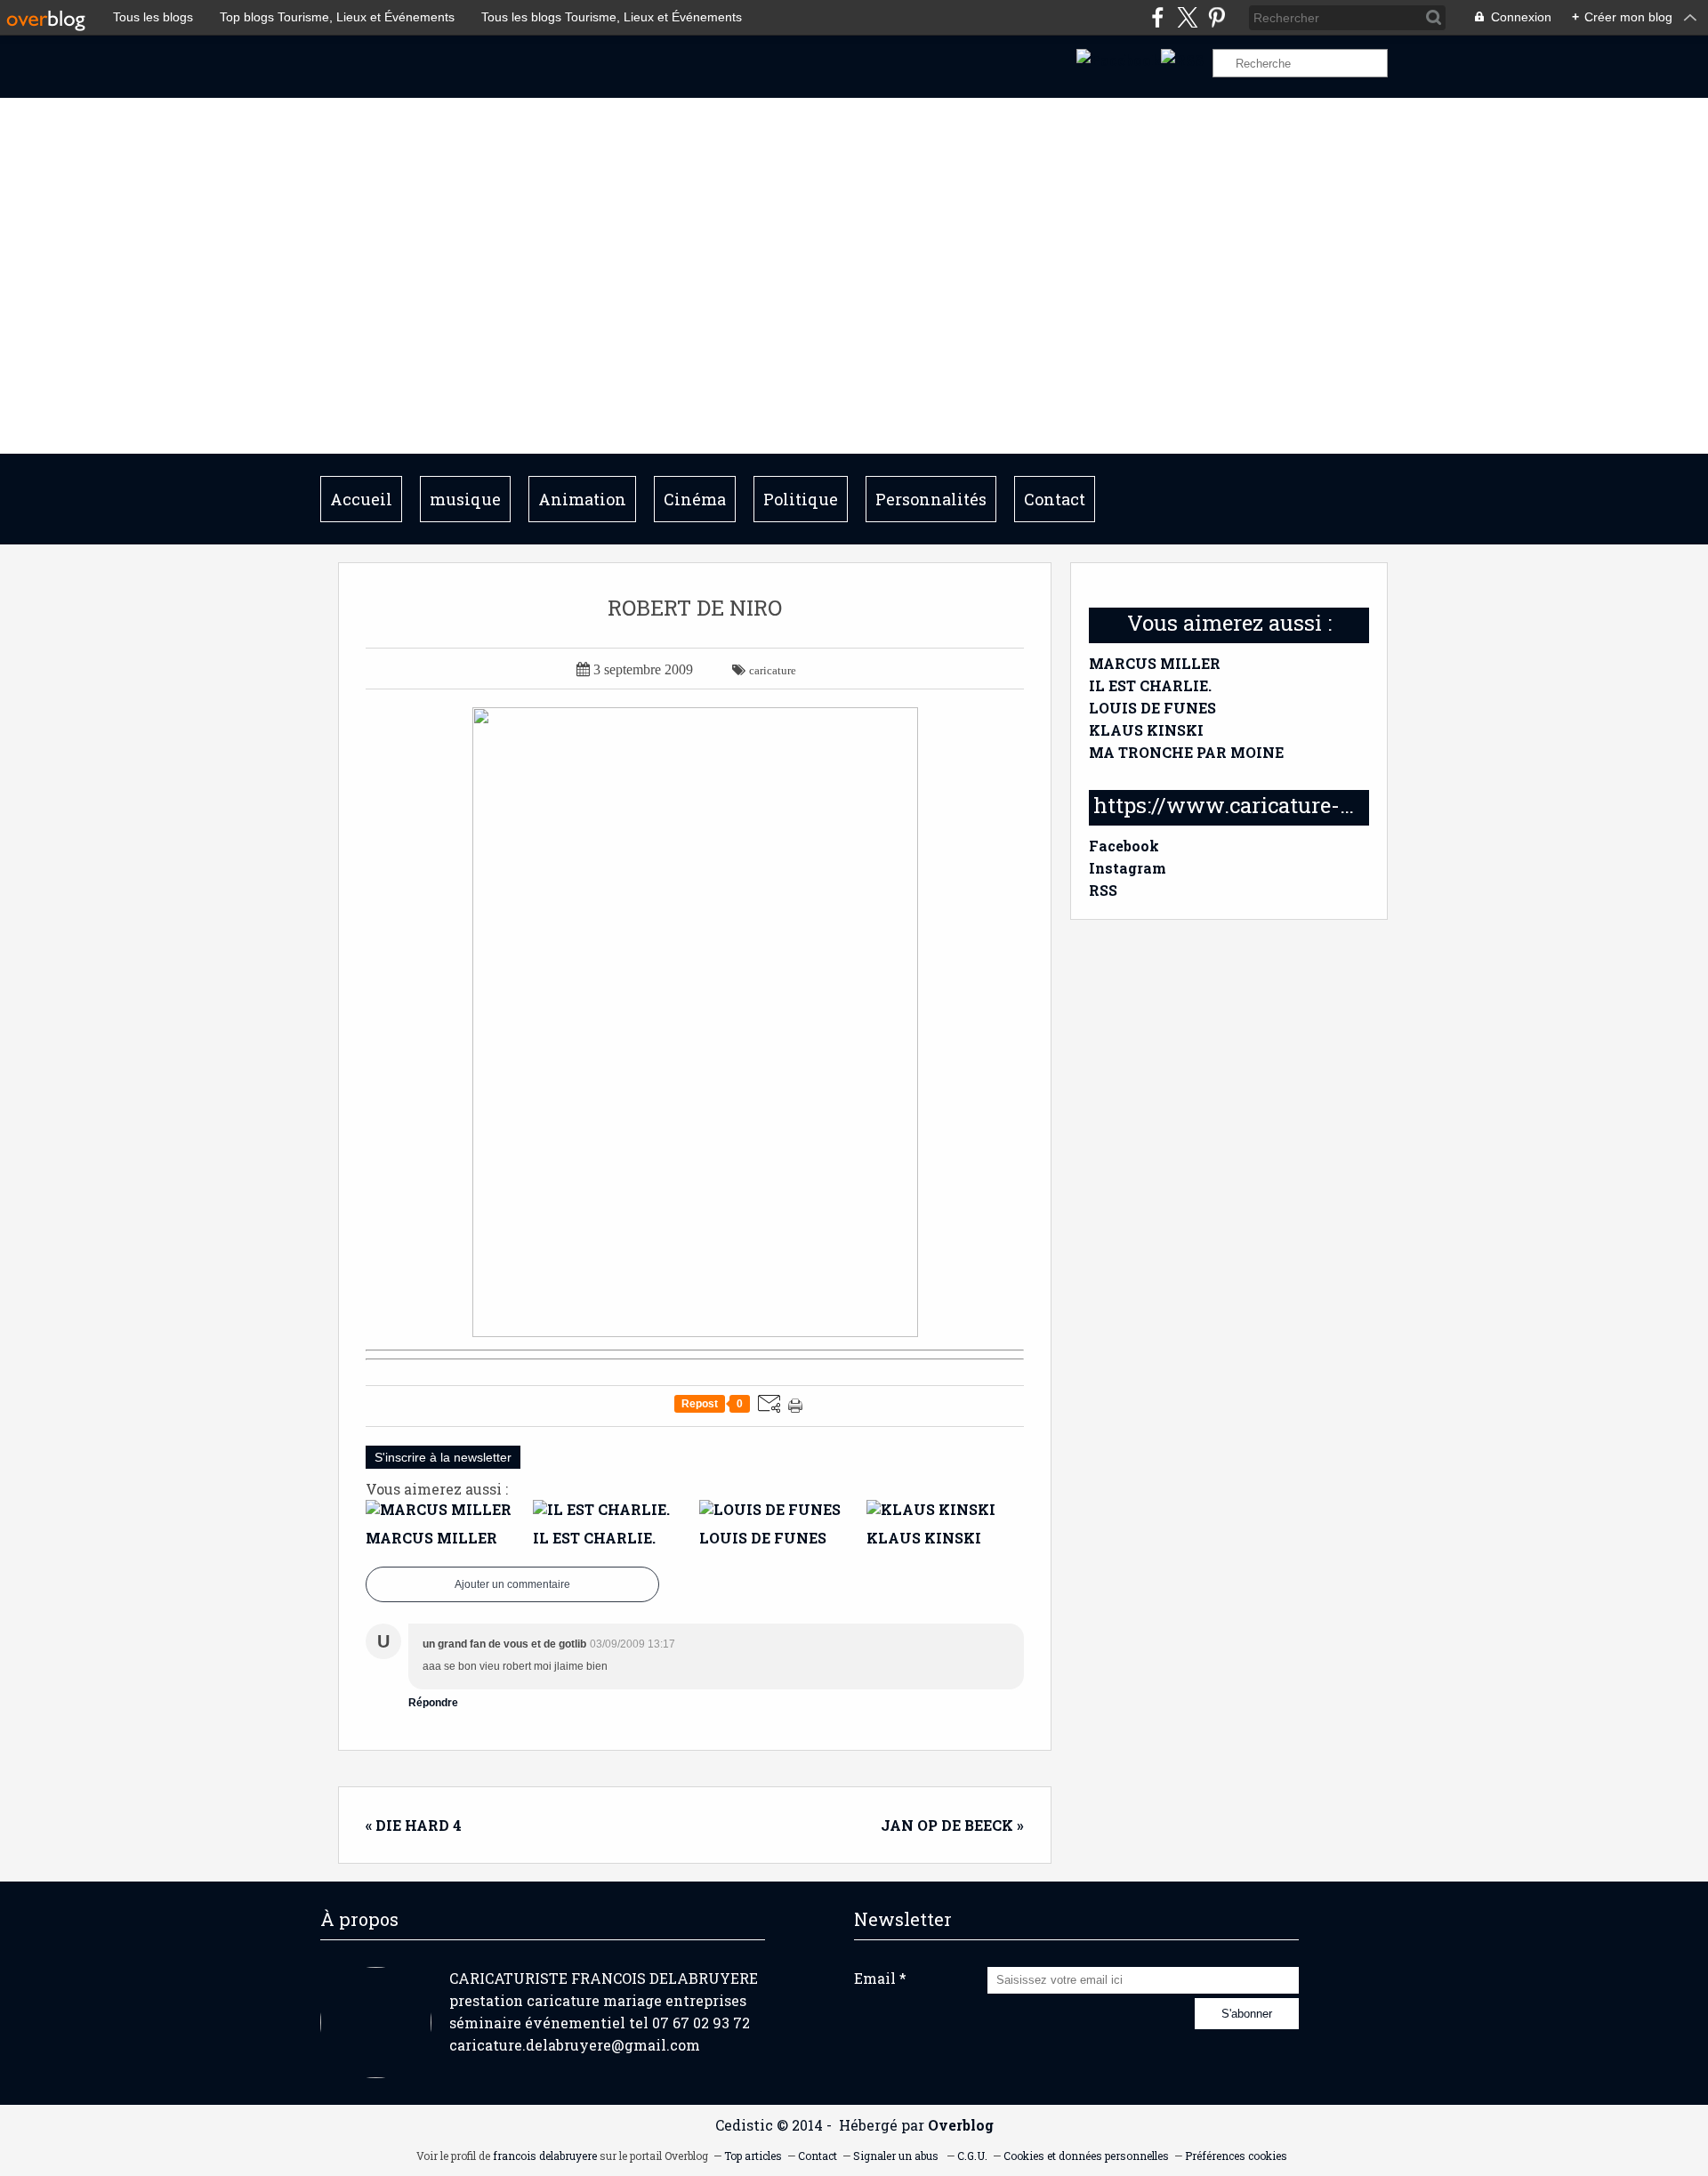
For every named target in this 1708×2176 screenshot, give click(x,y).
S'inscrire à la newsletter (443, 1457)
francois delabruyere (545, 2156)
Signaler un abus (897, 2156)
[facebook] (1158, 17)
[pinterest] (1217, 17)
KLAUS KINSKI (1146, 730)
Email (875, 1978)
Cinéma (695, 499)
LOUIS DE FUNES (1152, 708)
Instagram (1128, 868)
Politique (801, 499)
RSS (1103, 890)
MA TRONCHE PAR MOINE (1186, 752)
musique (465, 499)
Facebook (1124, 846)
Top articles (753, 2156)
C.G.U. (972, 2156)
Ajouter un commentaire (512, 1584)
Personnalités (931, 499)
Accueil (361, 499)
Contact (1055, 499)
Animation (582, 499)
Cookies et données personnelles (1086, 2156)
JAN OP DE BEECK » (952, 1825)
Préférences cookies (1236, 2156)
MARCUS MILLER (1155, 663)
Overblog (961, 2125)
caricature (773, 670)
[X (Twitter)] (1187, 17)
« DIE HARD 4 (414, 1825)
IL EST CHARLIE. (1150, 685)
